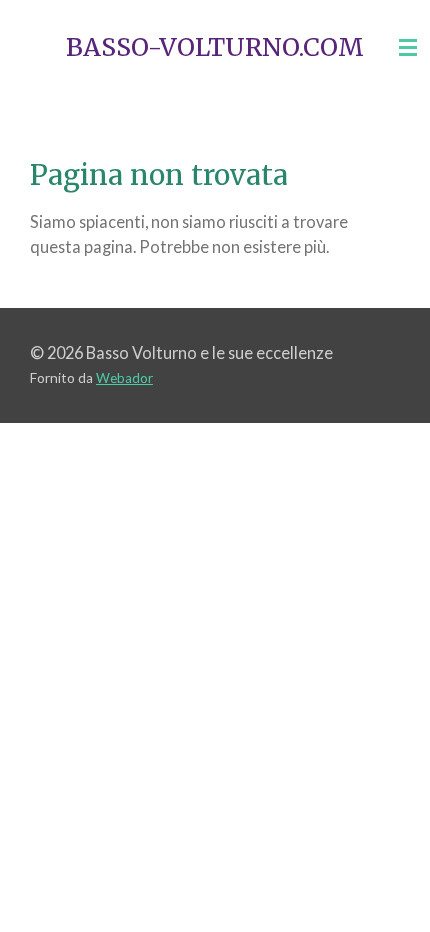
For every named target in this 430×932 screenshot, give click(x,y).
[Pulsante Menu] (408, 47)
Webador (124, 378)
